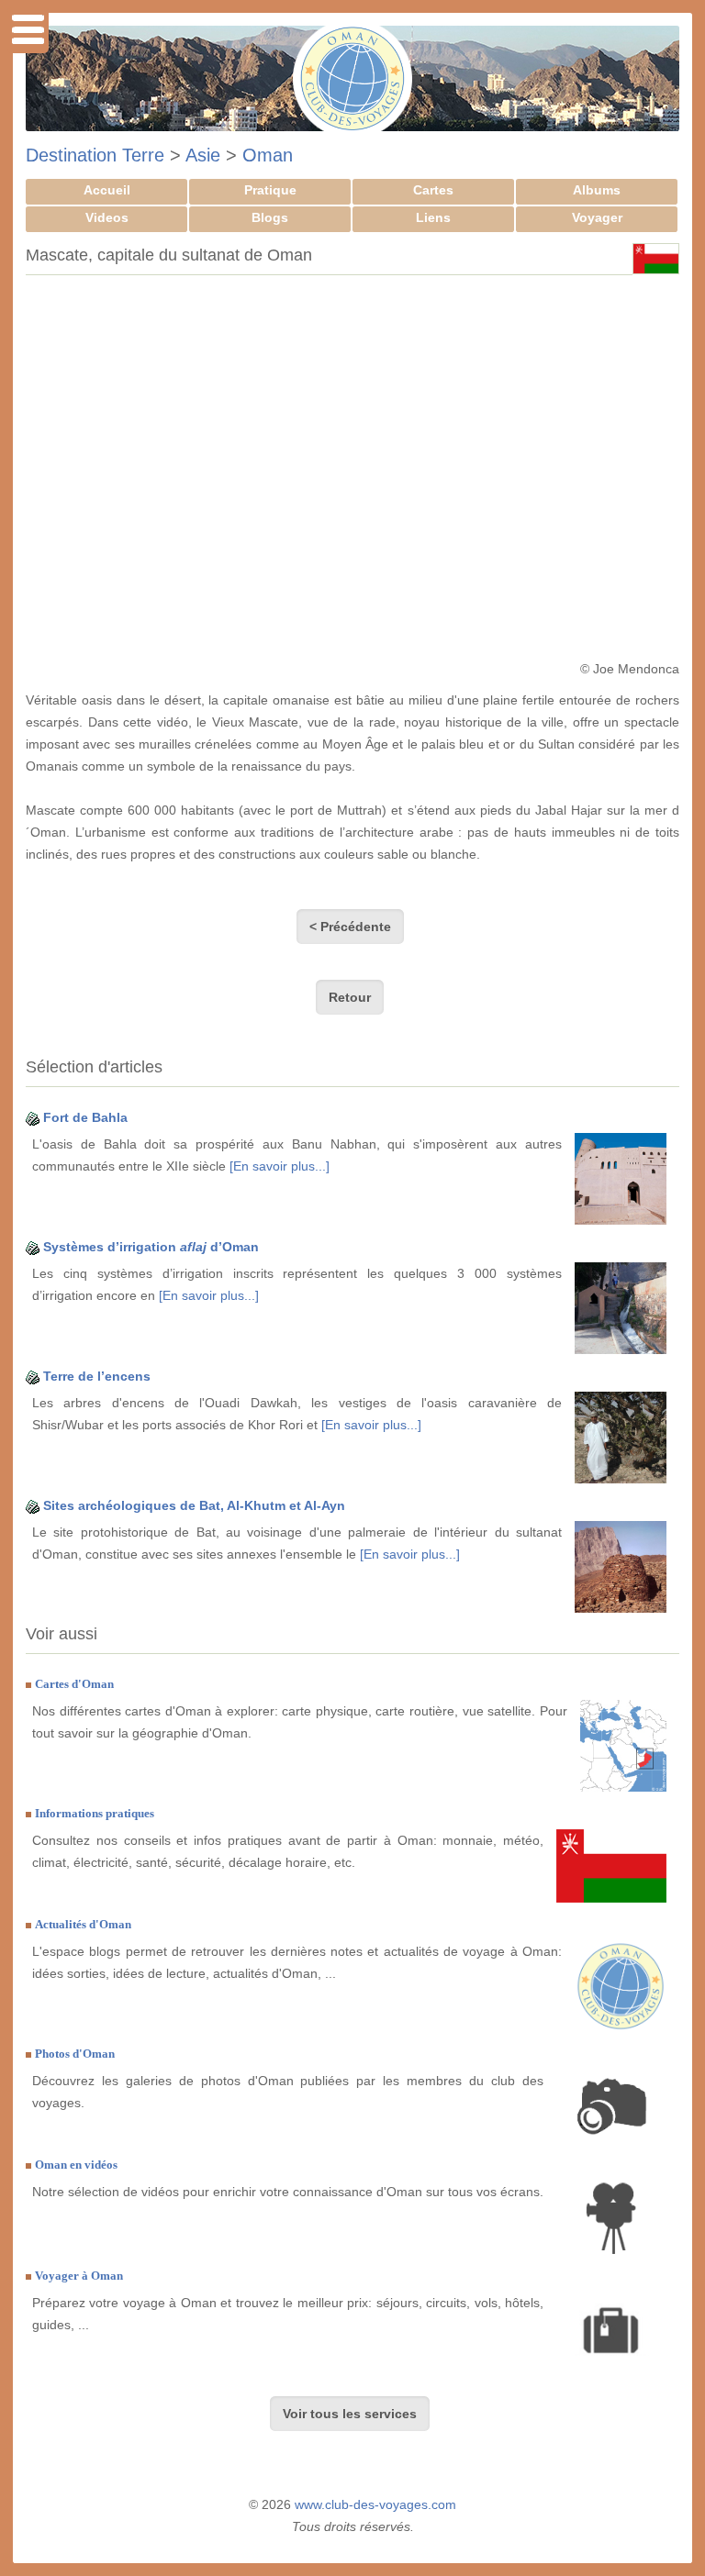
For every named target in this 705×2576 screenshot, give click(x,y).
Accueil (107, 190)
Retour (350, 997)
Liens (433, 217)
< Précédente (350, 927)
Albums (597, 190)
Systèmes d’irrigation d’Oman (151, 1247)
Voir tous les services (350, 2414)
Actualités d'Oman (83, 1924)
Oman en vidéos (76, 2165)
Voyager (597, 217)
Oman (268, 155)
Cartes (433, 190)
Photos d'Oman (75, 2054)
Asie (203, 155)
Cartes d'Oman (74, 1684)
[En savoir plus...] (280, 1166)
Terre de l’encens (97, 1376)
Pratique (270, 190)
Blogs (270, 217)
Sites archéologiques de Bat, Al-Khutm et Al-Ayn (194, 1505)
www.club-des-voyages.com (375, 2504)
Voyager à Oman (79, 2276)
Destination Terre (95, 155)
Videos (107, 217)
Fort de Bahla (85, 1117)
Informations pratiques (95, 1813)
